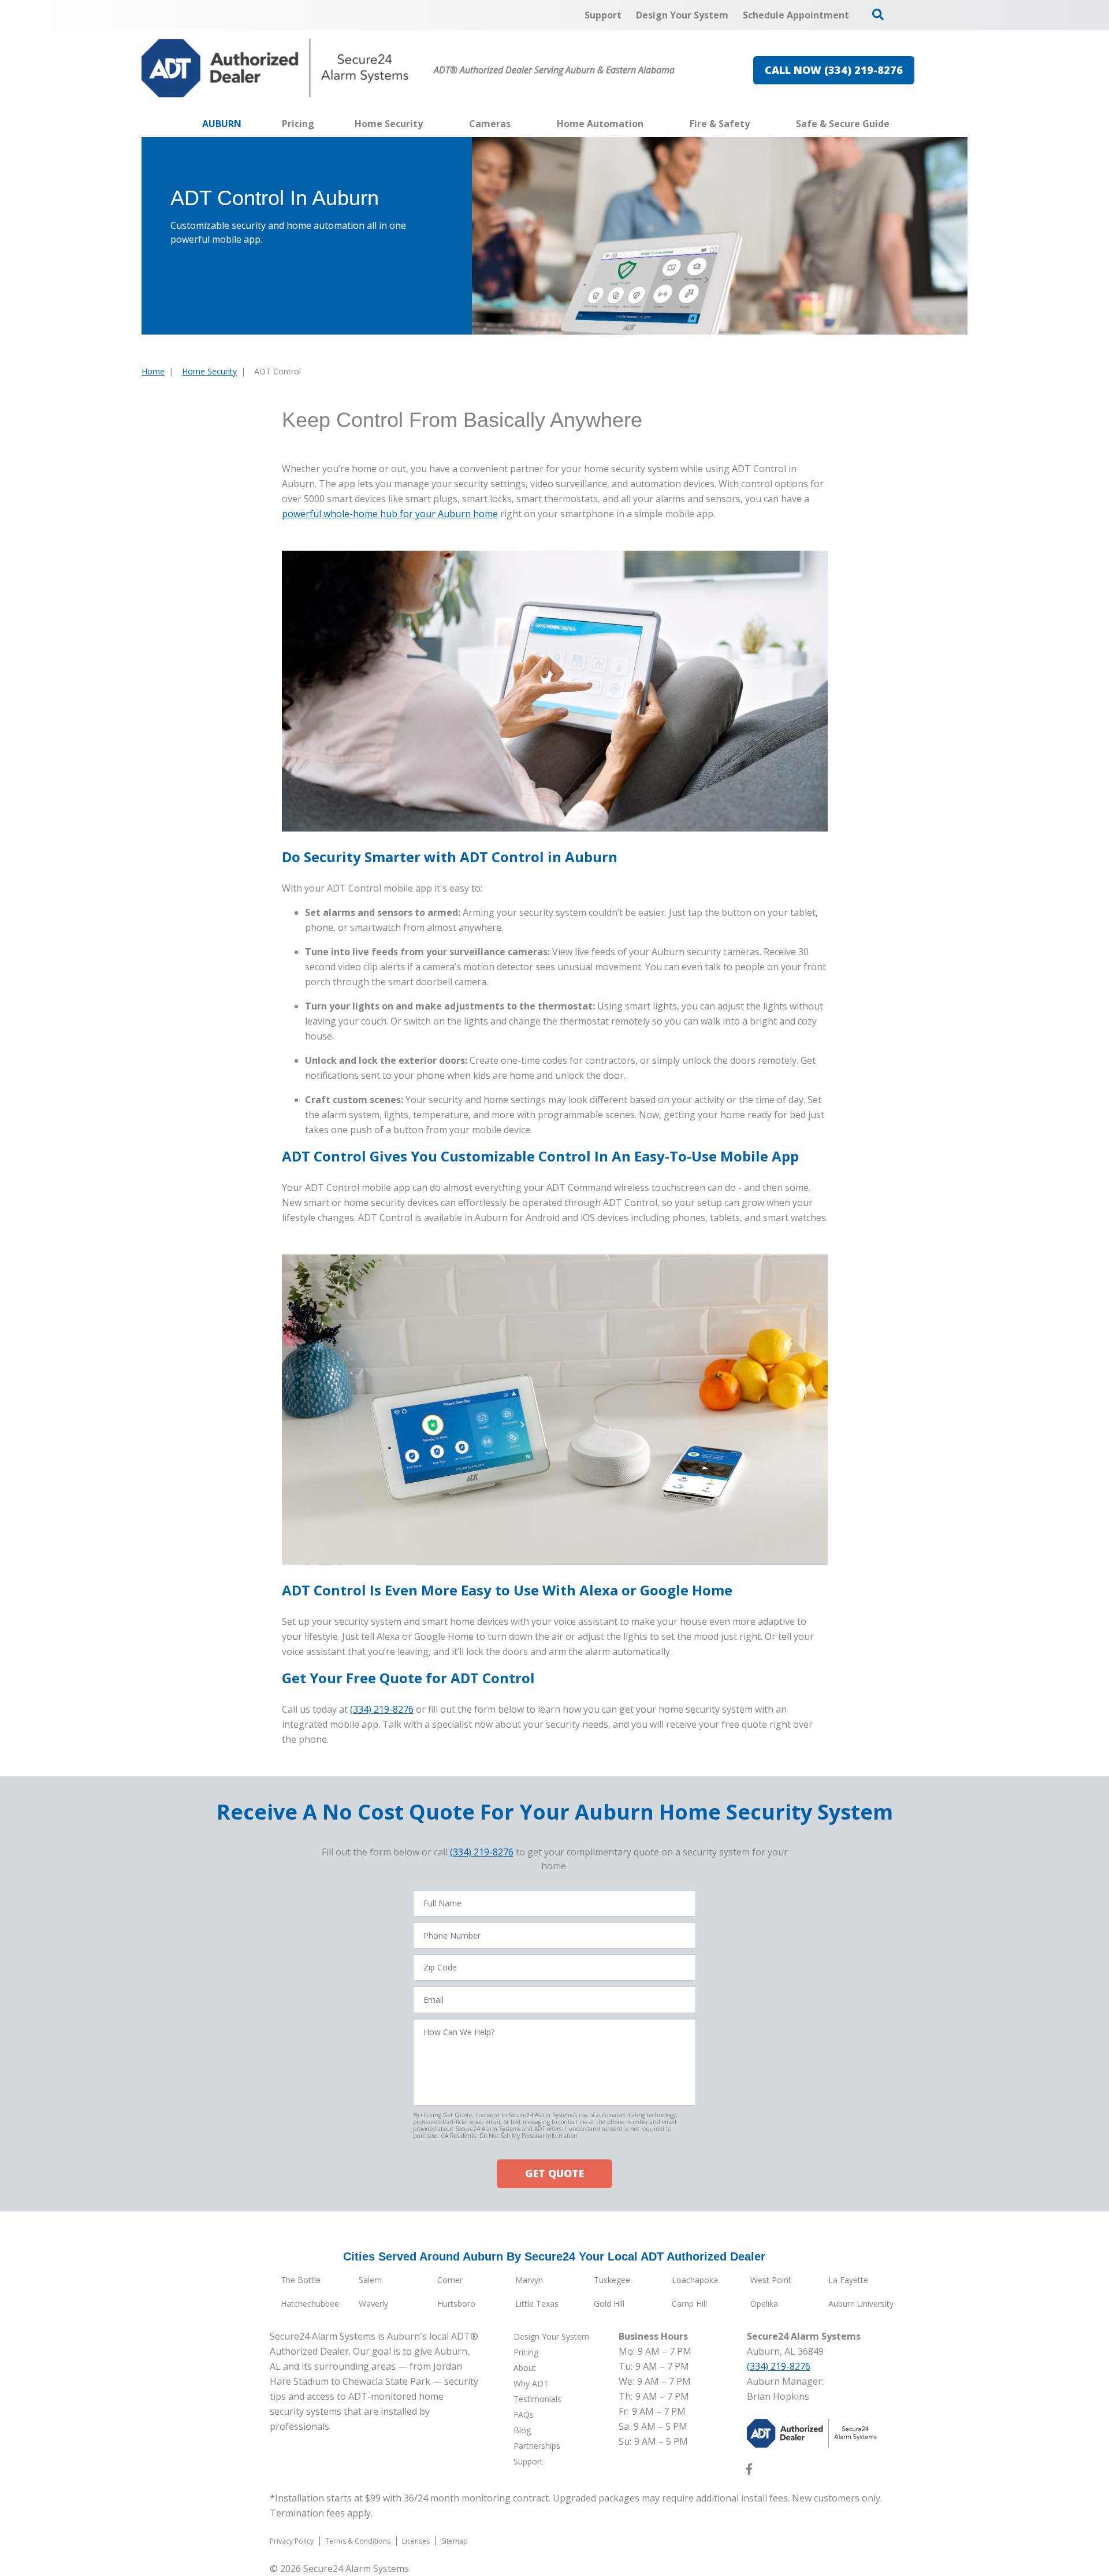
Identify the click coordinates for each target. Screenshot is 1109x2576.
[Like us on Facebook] (749, 2471)
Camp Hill (689, 2304)
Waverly (373, 2304)
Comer (450, 2280)
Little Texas (537, 2304)
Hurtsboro (456, 2304)
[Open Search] (878, 14)
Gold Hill (609, 2304)
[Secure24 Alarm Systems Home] (275, 68)
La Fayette (848, 2280)
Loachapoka (695, 2280)
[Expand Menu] (429, 124)
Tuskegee (612, 2280)
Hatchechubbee (310, 2304)
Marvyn (529, 2280)
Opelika (764, 2304)
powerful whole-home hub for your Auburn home (390, 514)
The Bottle (301, 2280)
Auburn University (861, 2304)
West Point (771, 2280)
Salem (370, 2280)
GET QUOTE (554, 2173)
